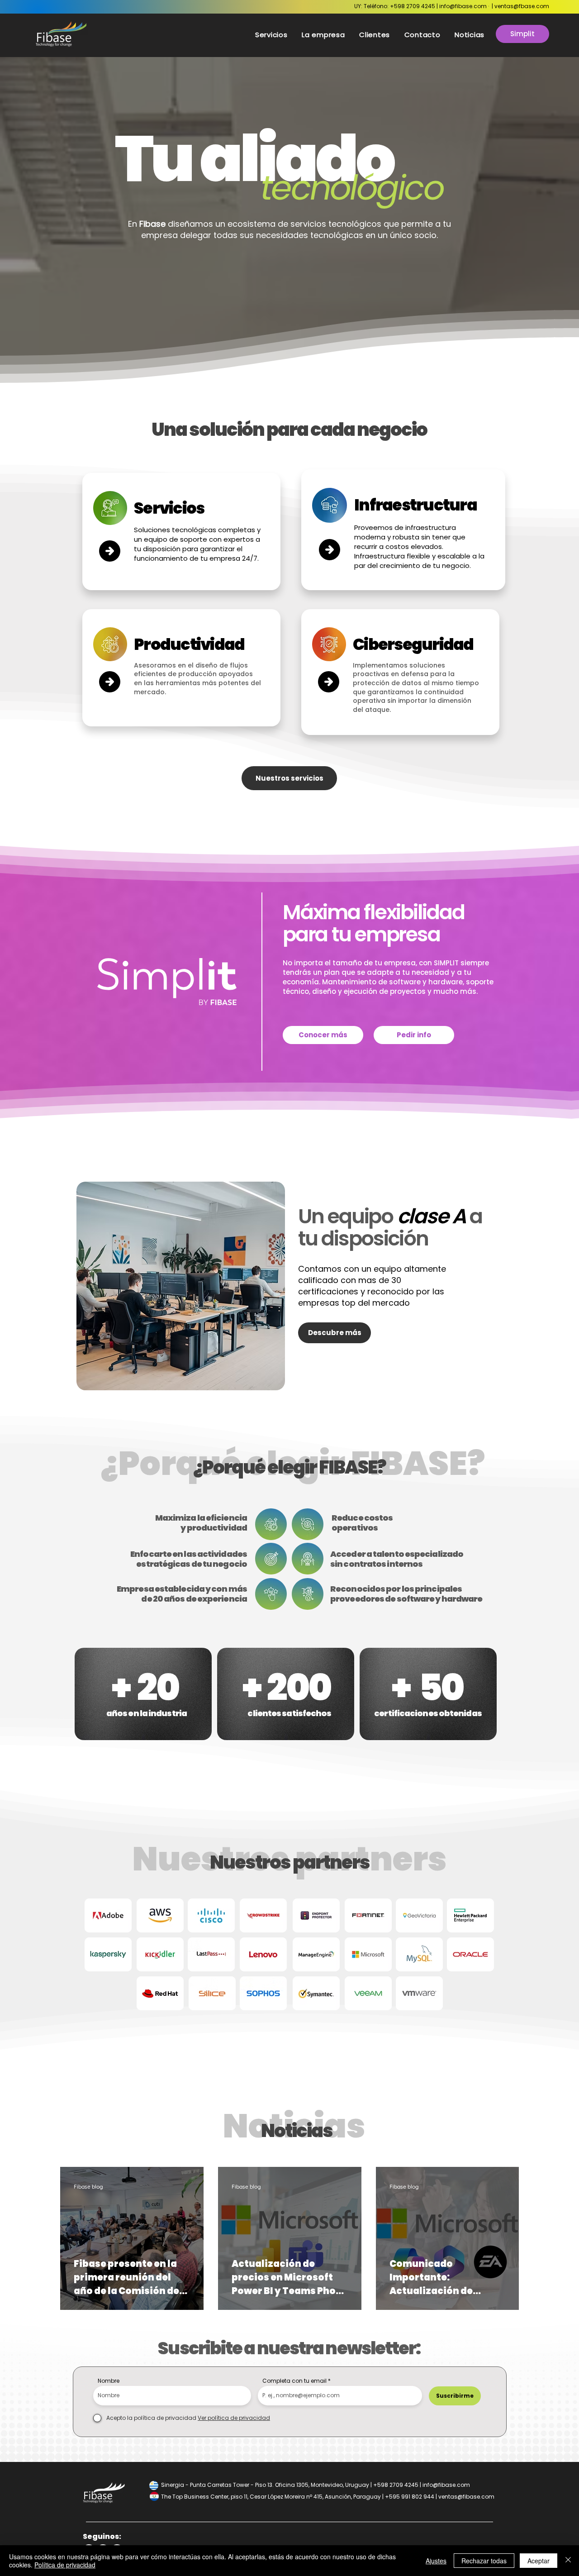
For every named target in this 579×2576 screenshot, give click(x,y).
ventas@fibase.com (466, 2497)
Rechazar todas (484, 2561)
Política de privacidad (65, 2565)
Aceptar (539, 2561)
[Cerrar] (568, 2561)
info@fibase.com (463, 6)
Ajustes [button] (436, 2561)
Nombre (109, 2381)
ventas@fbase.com (522, 6)
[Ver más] (110, 551)
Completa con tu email (294, 2381)
